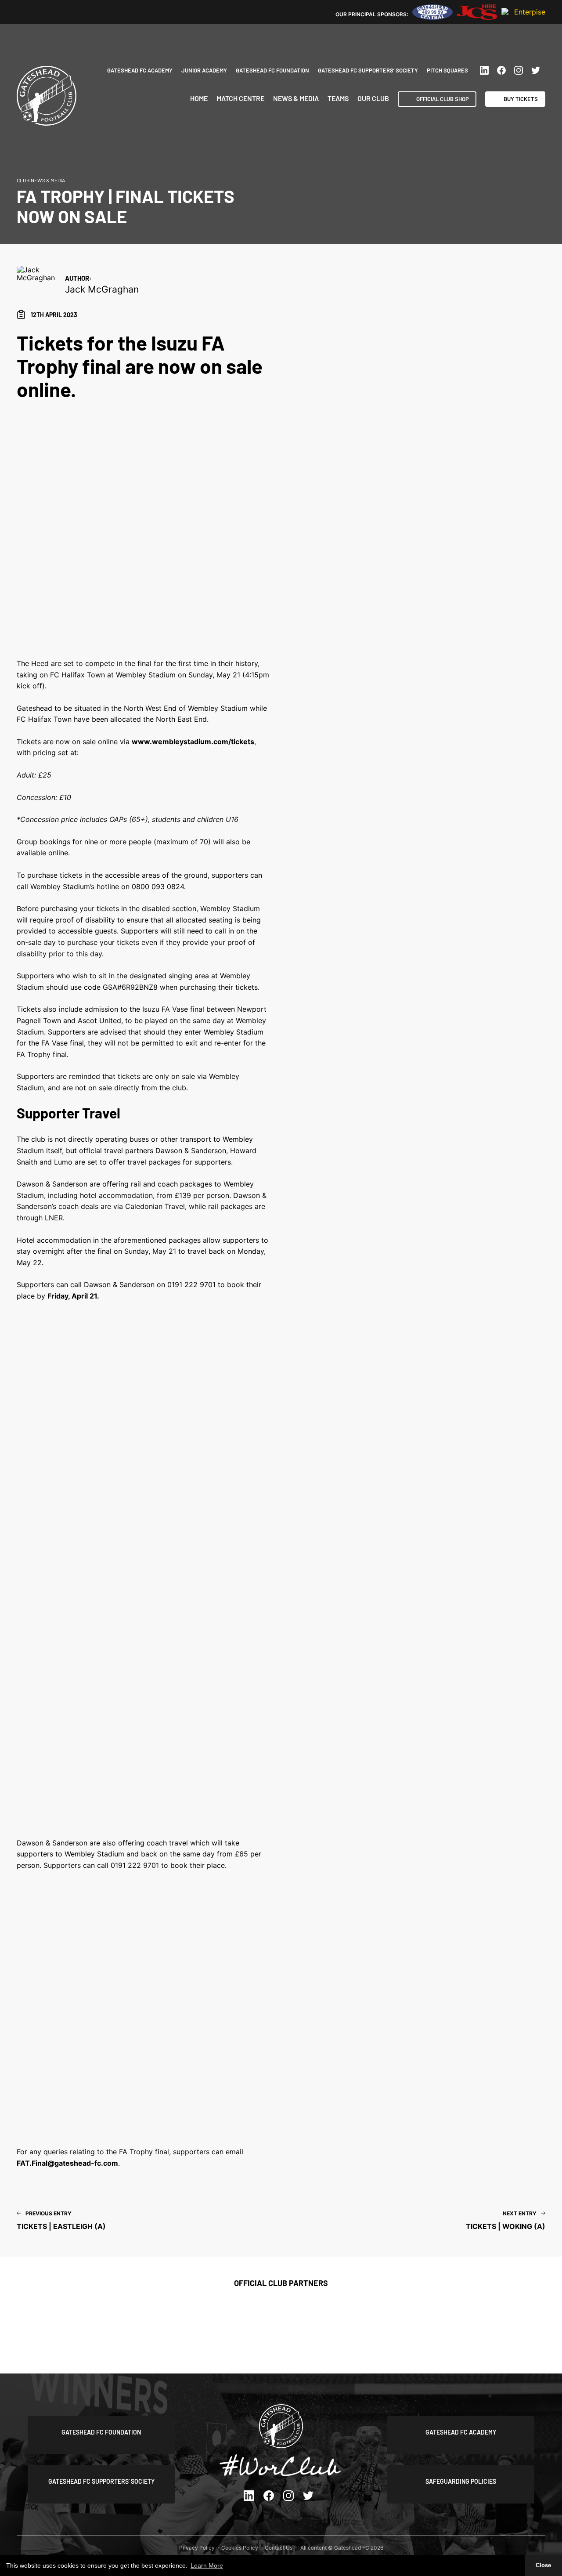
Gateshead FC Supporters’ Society (368, 70)
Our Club (373, 98)
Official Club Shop (443, 99)
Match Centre (240, 98)
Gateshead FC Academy (140, 70)
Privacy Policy (197, 2548)
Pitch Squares (447, 70)
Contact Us (279, 2548)
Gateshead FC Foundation (272, 70)
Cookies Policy (240, 2548)
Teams (338, 98)
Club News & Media (41, 180)
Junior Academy (204, 70)
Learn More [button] (207, 2565)
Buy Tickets (521, 99)
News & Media (296, 98)
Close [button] (543, 2565)
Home (199, 98)
